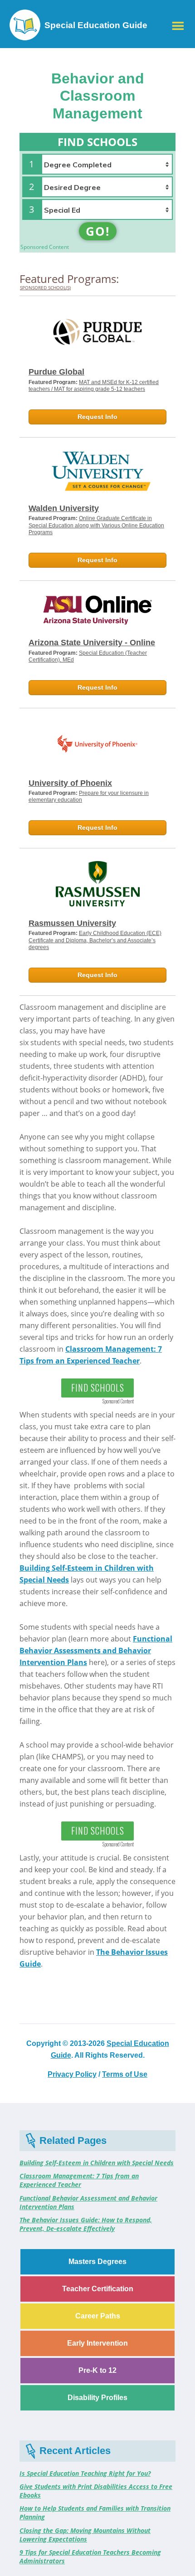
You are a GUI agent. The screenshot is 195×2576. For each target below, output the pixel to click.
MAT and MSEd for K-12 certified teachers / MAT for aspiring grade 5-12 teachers (94, 386)
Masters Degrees (97, 2262)
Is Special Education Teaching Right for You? (85, 2473)
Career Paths (98, 2316)
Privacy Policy (72, 2074)
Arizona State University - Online (92, 643)
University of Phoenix (70, 783)
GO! (98, 231)
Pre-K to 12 (97, 2370)
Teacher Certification (98, 2289)
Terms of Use (125, 2074)
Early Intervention (97, 2343)
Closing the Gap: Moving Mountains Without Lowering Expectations (85, 2535)
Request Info (97, 417)
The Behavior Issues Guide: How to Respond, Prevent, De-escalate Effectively (86, 2224)
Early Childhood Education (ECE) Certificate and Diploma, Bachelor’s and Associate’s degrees (95, 940)
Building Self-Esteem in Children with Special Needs (97, 2163)
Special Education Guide (96, 25)
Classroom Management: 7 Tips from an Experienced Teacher (79, 2180)
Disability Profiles (97, 2398)
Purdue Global (56, 372)
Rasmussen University (72, 923)
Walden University (64, 508)
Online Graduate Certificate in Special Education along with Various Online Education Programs (96, 525)
